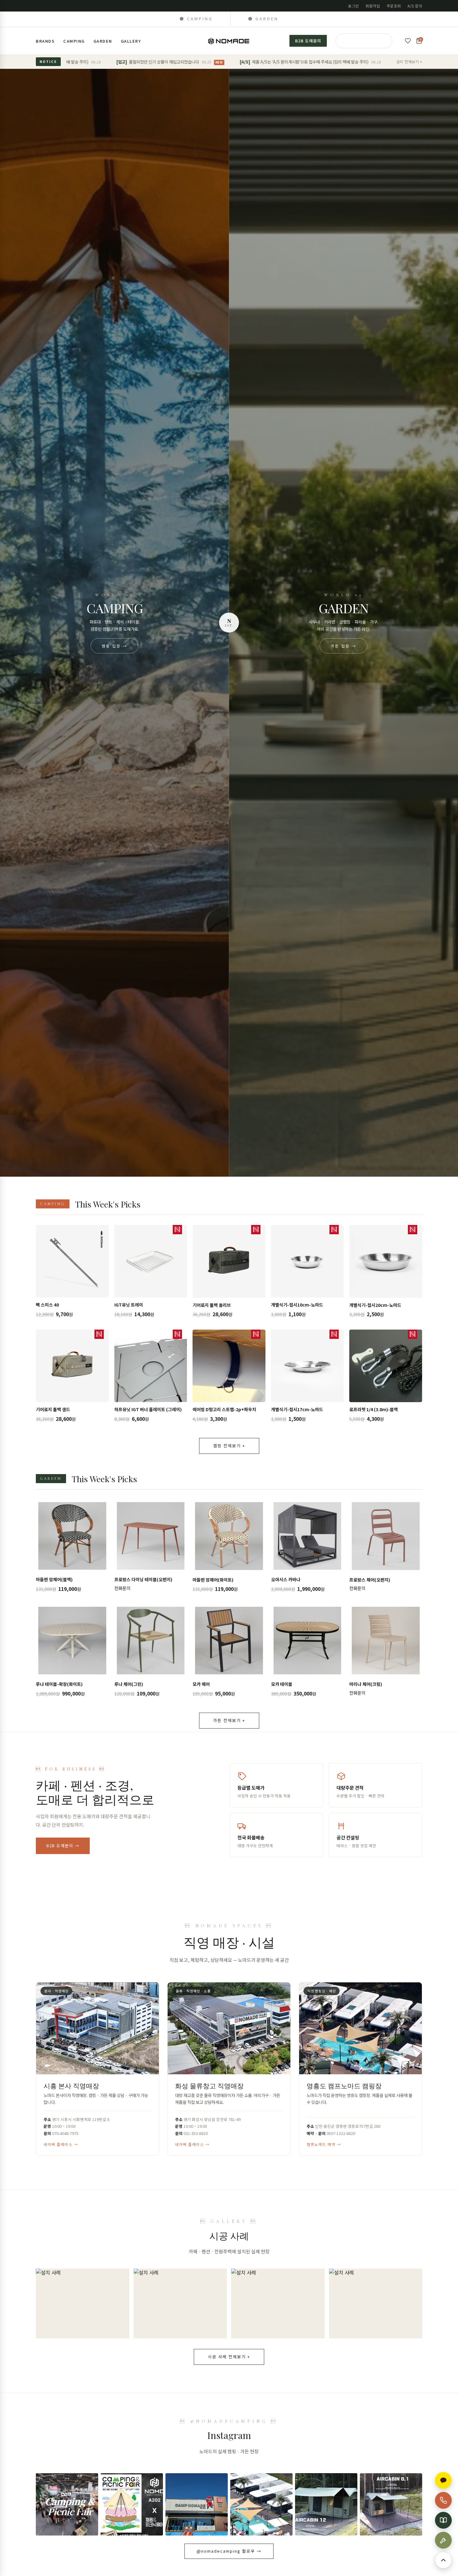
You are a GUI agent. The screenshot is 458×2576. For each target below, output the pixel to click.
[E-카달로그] (443, 2520)
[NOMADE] (229, 41)
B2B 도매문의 (308, 41)
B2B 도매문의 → (63, 1845)
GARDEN (103, 41)
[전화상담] (443, 2500)
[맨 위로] (443, 2560)
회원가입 (373, 6)
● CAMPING (196, 19)
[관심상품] (408, 41)
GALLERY (131, 41)
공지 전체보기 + (409, 62)
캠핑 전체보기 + (229, 1446)
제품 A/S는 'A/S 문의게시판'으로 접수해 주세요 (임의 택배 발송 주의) (232, 62)
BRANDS (45, 41)
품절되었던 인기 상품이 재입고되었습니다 (91, 62)
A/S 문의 (415, 6)
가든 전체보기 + (229, 1720)
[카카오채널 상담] (443, 2480)
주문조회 (394, 6)
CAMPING (74, 41)
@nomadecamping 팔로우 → (229, 2551)
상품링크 (72, 1273)
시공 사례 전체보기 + (229, 2357)
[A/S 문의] (443, 2540)
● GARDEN (263, 19)
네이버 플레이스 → (61, 2144)
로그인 (353, 6)
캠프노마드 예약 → (324, 2144)
